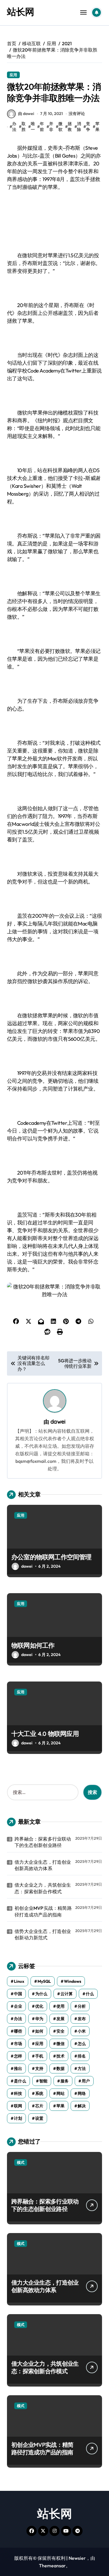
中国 (18, 1994)
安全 (60, 2031)
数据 (60, 2069)
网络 (82, 2093)
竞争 (88, 127)
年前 (42, 127)
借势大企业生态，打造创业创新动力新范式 (43, 1934)
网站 (60, 2093)
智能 (43, 2081)
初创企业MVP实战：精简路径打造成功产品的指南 (43, 1911)
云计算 (67, 1994)
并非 (51, 127)
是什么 (20, 2081)
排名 (82, 2056)
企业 (18, 2006)
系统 (39, 2093)
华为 (39, 2019)
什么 (90, 1994)
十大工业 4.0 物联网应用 (45, 1734)
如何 (39, 2031)
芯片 (39, 2106)
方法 (82, 2069)
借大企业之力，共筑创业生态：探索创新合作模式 (43, 1888)
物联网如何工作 (33, 1645)
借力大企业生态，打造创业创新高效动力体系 (43, 1865)
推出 (18, 2069)
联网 (18, 2106)
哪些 (18, 2031)
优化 (39, 2006)
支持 (39, 2069)
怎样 (18, 2056)
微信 (60, 2044)
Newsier (77, 2558)
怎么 (82, 2044)
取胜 (24, 127)
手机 (39, 2056)
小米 (82, 2031)
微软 (60, 127)
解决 (82, 2106)
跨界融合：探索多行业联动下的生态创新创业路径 (43, 1842)
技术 (60, 2056)
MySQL (44, 1981)
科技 (18, 2093)
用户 (86, 2081)
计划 (18, 2118)
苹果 (97, 127)
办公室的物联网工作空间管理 (51, 1557)
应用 (13, 75)
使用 (60, 2006)
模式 (21, 2162)
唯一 (33, 127)
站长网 (20, 12)
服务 (65, 2081)
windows (73, 1981)
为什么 (41, 1994)
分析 (82, 2006)
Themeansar (52, 2566)
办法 (14, 127)
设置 (39, 2118)
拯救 (70, 127)
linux (19, 1981)
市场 (18, 2044)
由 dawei (26, 114)
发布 (82, 2019)
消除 (79, 127)
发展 (60, 2019)
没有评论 (77, 114)
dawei (58, 1422)
